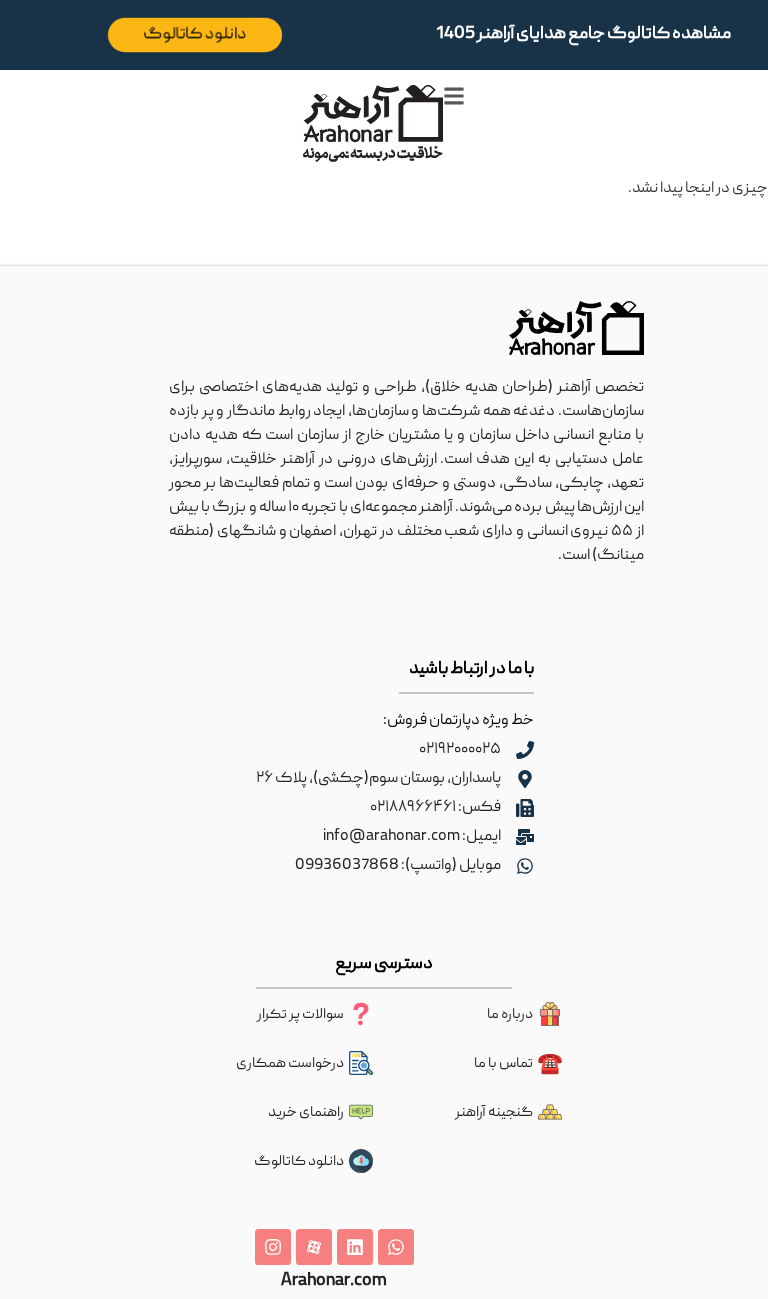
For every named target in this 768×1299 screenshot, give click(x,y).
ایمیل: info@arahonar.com (412, 837)
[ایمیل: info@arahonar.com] (525, 837)
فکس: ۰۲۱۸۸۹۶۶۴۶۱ (435, 808)
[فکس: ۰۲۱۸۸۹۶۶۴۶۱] (525, 808)
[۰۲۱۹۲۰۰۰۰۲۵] (525, 750)
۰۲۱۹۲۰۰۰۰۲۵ (460, 750)
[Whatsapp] (396, 1247)
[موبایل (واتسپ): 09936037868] (525, 866)
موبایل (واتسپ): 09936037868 (398, 866)
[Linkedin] (355, 1247)
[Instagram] (273, 1247)
